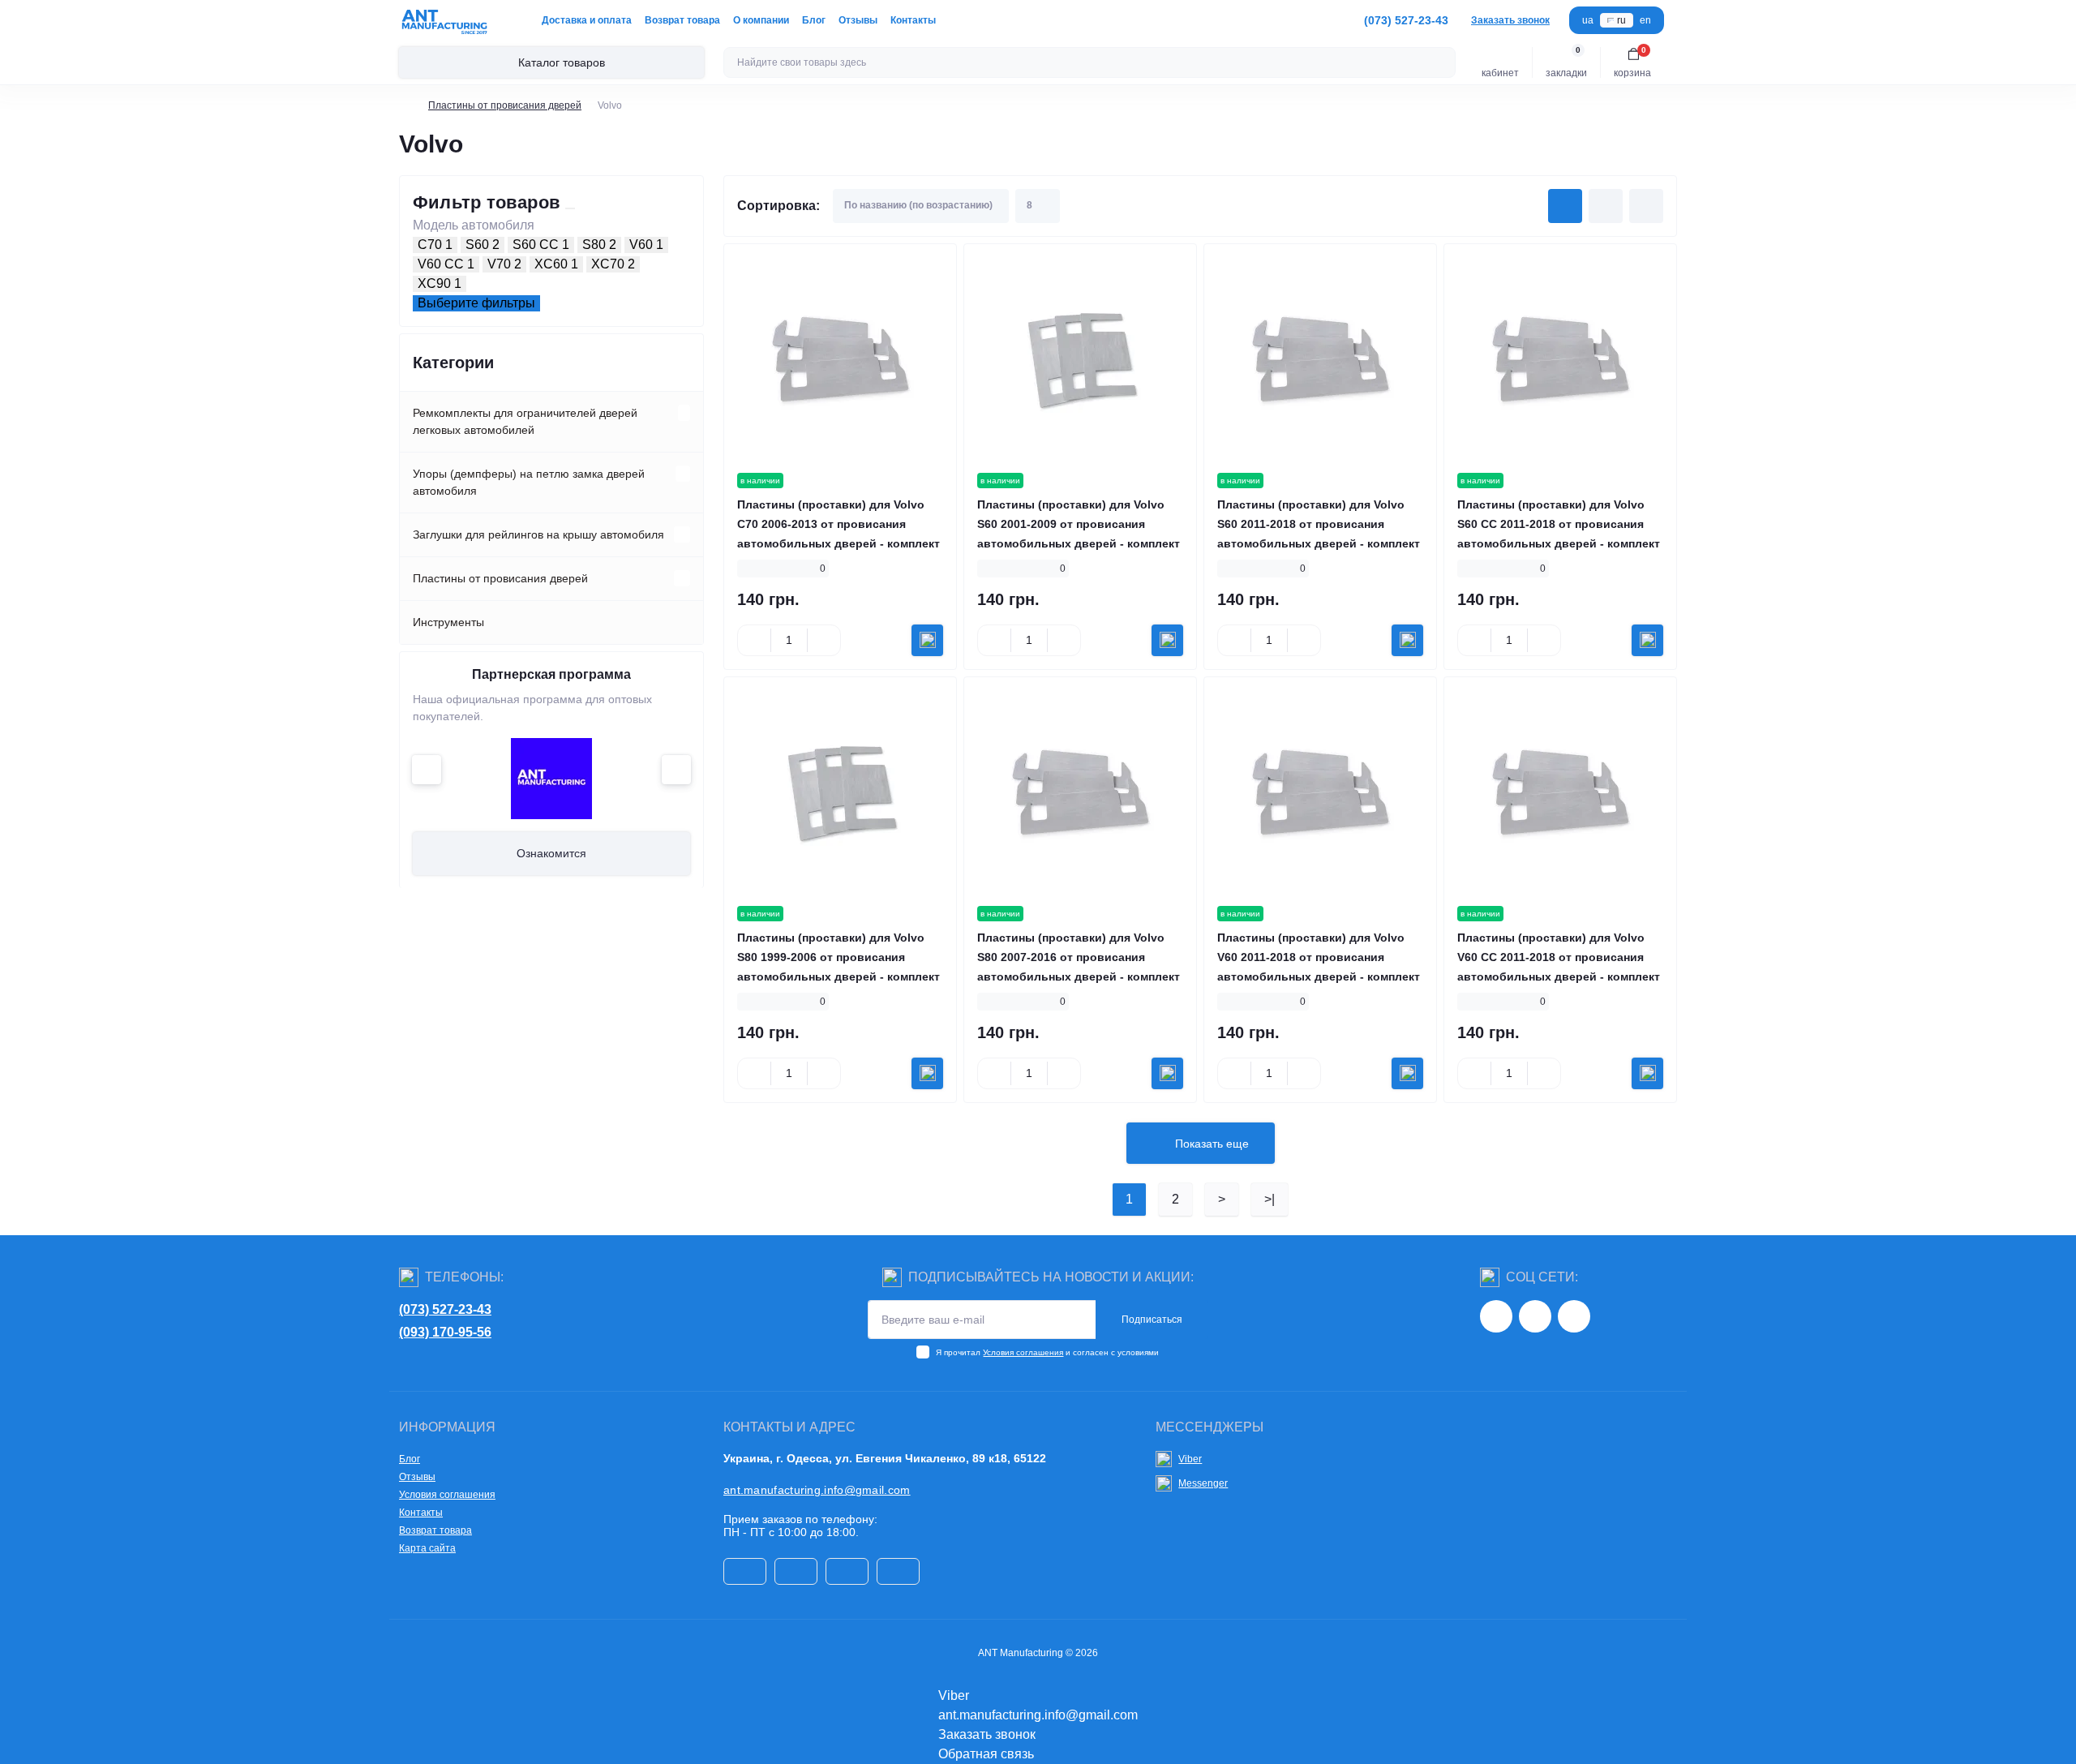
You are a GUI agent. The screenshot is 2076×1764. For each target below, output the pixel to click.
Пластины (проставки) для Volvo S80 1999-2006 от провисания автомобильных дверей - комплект (839, 957)
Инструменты (448, 622)
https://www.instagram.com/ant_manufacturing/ (1496, 1316)
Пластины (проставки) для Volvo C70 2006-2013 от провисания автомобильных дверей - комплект (839, 524)
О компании (761, 20)
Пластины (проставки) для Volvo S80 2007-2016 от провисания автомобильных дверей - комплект (1079, 957)
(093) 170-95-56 (445, 1332)
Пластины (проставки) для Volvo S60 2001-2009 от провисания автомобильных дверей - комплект (1079, 524)
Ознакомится (551, 853)
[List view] (1606, 206)
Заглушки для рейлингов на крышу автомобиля (538, 534)
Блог (814, 20)
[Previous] (427, 770)
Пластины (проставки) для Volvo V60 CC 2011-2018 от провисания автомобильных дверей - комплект (1559, 957)
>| (1270, 1199)
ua (1588, 20)
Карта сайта (427, 1548)
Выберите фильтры (476, 303)
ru (1621, 20)
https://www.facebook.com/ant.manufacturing (1535, 1316)
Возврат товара (682, 20)
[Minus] (754, 640)
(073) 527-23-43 (445, 1309)
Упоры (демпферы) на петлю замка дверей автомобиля (529, 482)
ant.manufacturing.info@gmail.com (817, 1490)
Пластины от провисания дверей (505, 105)
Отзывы (858, 20)
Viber (1190, 1459)
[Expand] (684, 413)
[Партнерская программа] (551, 779)
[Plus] (824, 640)
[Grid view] (1565, 206)
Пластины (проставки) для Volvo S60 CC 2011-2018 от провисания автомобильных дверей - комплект (1559, 524)
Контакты (913, 20)
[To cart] (927, 640)
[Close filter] (570, 208)
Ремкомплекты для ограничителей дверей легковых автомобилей (525, 421)
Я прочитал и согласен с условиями (1047, 1352)
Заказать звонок (1510, 20)
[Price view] (1646, 206)
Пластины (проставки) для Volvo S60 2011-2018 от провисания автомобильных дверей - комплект (1319, 524)
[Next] (676, 770)
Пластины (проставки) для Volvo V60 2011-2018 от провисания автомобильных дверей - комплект (1319, 957)
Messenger (1203, 1483)
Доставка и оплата (587, 20)
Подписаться (1152, 1320)
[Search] (1441, 62)
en (1645, 20)
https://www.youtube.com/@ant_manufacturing (1574, 1316)
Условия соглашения (1023, 1352)
